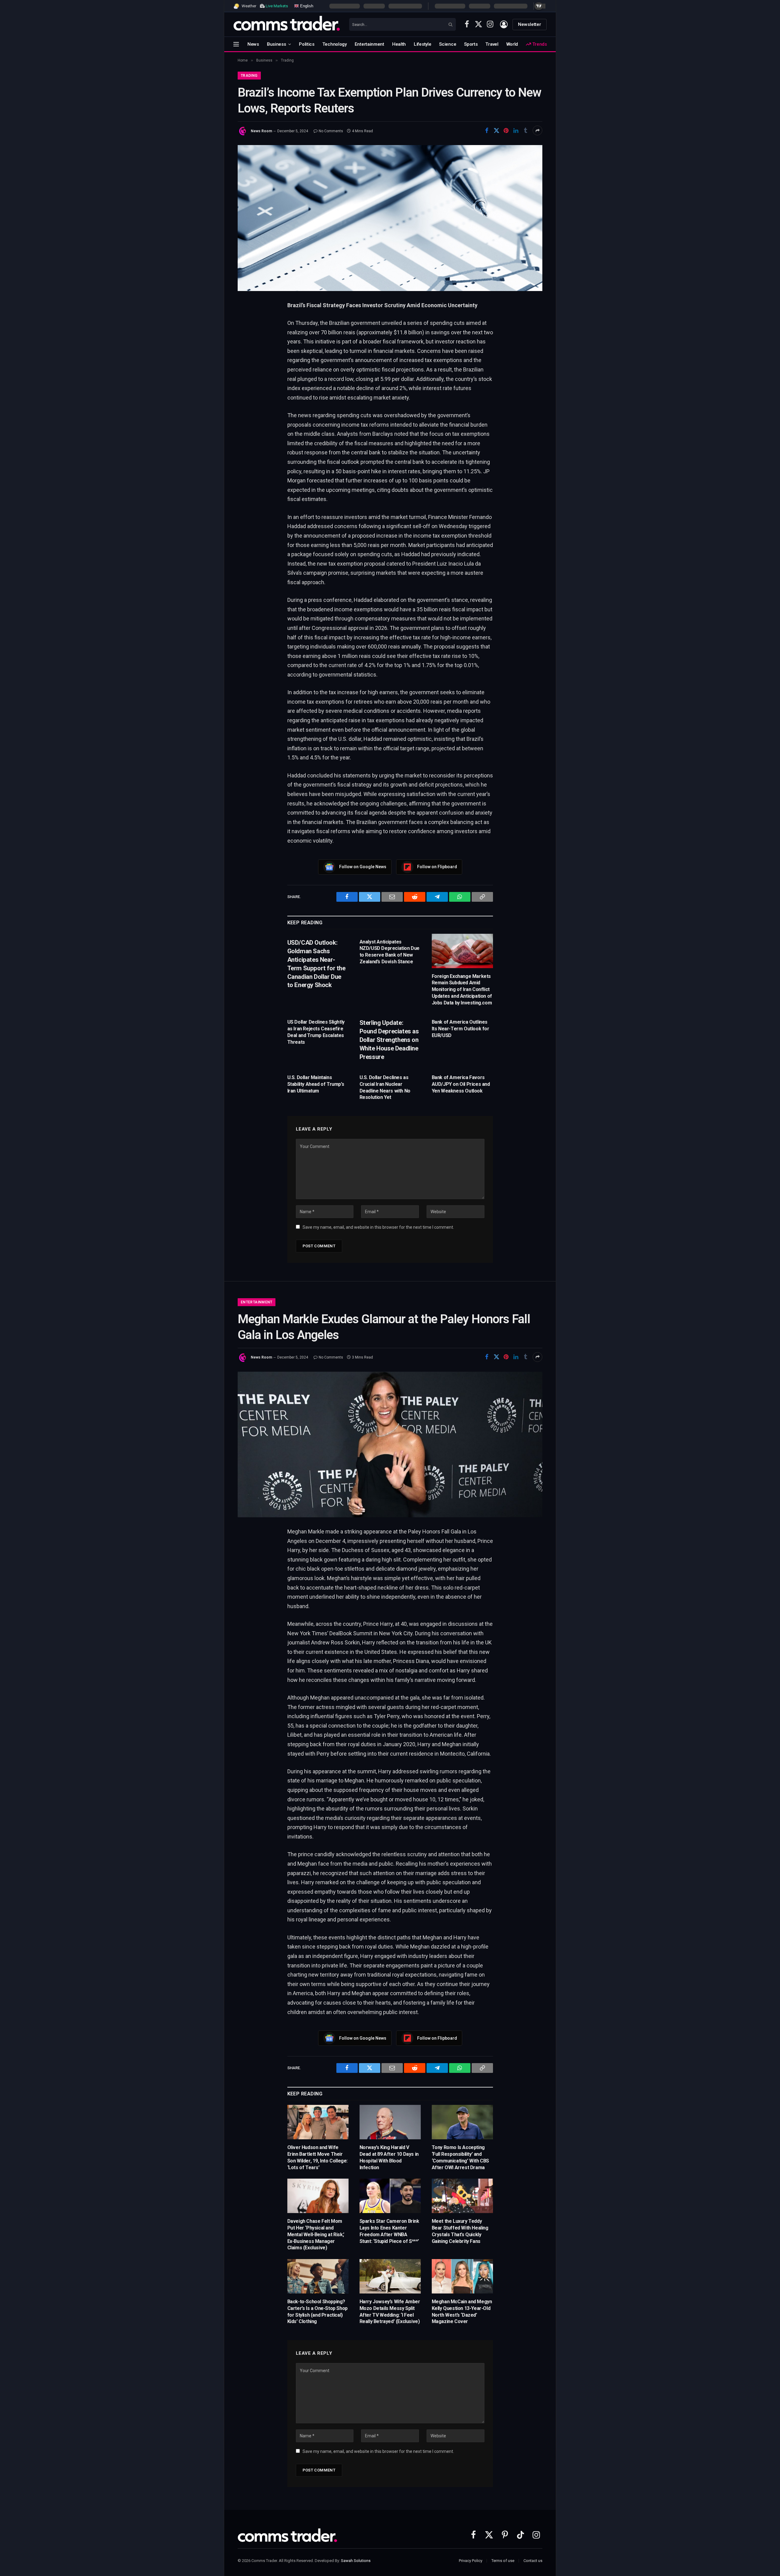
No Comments (331, 131)
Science (448, 44)
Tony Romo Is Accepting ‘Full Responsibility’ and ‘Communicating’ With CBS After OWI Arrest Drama (460, 2157)
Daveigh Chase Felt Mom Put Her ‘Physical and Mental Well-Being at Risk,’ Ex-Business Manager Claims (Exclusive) (316, 2234)
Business (277, 44)
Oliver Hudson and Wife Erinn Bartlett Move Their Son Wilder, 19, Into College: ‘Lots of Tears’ (317, 2157)
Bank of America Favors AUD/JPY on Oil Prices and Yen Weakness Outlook (461, 1084)
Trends (539, 44)
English (306, 6)
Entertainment (369, 44)
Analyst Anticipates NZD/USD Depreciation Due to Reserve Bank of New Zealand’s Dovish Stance (390, 952)
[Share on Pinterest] (506, 130)
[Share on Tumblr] (526, 130)
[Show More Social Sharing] (537, 130)
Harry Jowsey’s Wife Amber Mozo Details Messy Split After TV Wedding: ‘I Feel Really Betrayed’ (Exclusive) (390, 2311)
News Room (261, 131)
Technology (335, 44)
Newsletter (530, 24)
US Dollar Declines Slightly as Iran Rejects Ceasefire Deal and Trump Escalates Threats (316, 1032)
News (253, 44)
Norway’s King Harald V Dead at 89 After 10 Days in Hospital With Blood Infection (389, 2157)
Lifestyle (422, 44)
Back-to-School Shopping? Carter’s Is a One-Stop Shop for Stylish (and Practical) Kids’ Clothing (317, 2311)
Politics (307, 44)
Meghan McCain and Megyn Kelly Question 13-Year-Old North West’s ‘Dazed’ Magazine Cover (462, 2311)
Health (399, 44)
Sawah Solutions (356, 2561)
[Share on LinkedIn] (516, 130)
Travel (492, 44)
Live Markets (277, 6)
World (512, 44)
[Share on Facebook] (487, 130)
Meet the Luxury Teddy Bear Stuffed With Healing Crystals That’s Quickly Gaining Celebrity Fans (460, 2231)
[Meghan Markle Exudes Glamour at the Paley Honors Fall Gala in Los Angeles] (390, 1444)
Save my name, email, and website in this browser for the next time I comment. (378, 1227)
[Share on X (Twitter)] (496, 130)
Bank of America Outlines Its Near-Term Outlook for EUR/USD (461, 1029)
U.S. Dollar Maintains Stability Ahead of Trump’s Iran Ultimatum (316, 1084)
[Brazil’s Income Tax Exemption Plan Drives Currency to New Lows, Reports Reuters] (390, 218)
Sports (471, 44)
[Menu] (236, 44)
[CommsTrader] (287, 24)
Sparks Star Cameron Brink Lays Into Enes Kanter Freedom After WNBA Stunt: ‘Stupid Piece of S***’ (389, 2231)
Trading (249, 76)
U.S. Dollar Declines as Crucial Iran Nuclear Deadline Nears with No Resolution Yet (385, 1087)
